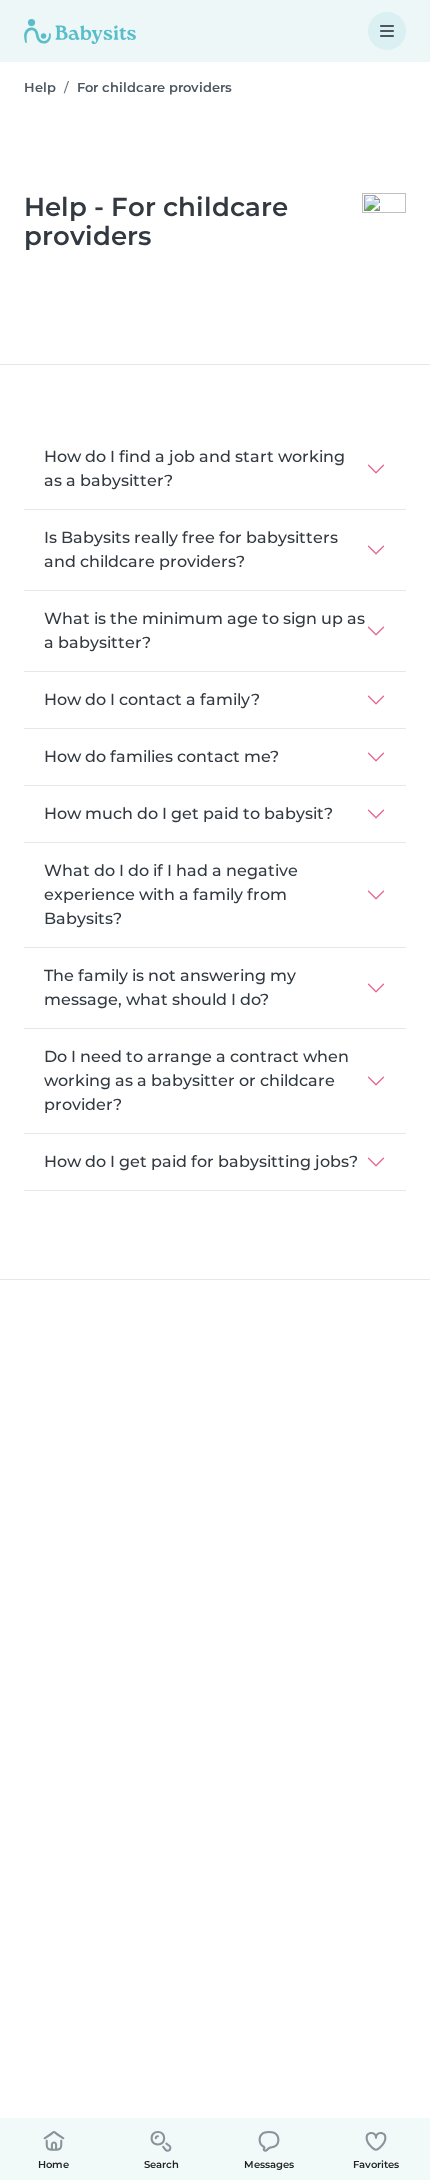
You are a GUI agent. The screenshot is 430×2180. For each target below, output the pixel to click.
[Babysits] (80, 31)
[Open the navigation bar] (387, 31)
